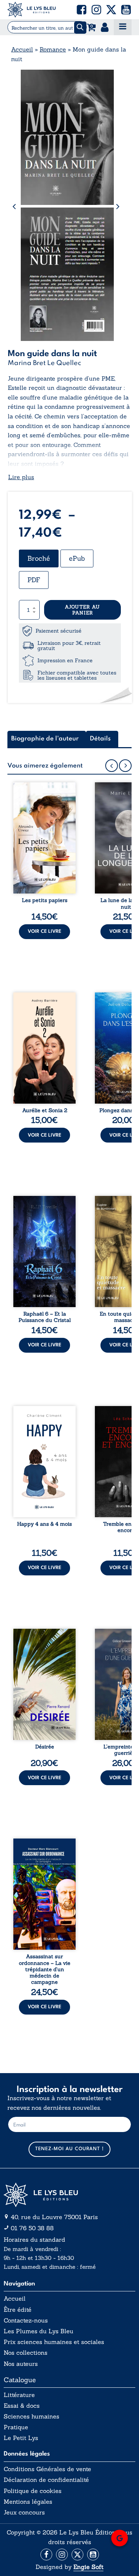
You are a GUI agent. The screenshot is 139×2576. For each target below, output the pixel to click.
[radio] (39, 558)
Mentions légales (28, 2502)
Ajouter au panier (82, 610)
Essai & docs (22, 2406)
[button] (82, 10)
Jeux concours (24, 2512)
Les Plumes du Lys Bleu (39, 2331)
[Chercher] (80, 28)
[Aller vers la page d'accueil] (69, 2195)
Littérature (19, 2395)
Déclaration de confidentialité (46, 2480)
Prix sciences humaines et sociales (54, 2342)
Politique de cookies (33, 2491)
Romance (53, 49)
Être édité (18, 2310)
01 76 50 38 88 (32, 2228)
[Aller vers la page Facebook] (46, 2555)
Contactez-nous (26, 2320)
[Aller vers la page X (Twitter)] (77, 2555)
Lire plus (21, 477)
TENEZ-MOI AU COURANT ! (69, 2149)
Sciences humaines (32, 2416)
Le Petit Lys (21, 2438)
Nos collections (26, 2353)
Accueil (22, 49)
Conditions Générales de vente (47, 2469)
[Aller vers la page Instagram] (62, 2555)
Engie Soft (88, 2567)
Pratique (16, 2427)
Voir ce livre (44, 931)
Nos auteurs (21, 2364)
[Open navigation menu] (123, 27)
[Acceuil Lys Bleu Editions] (32, 10)
